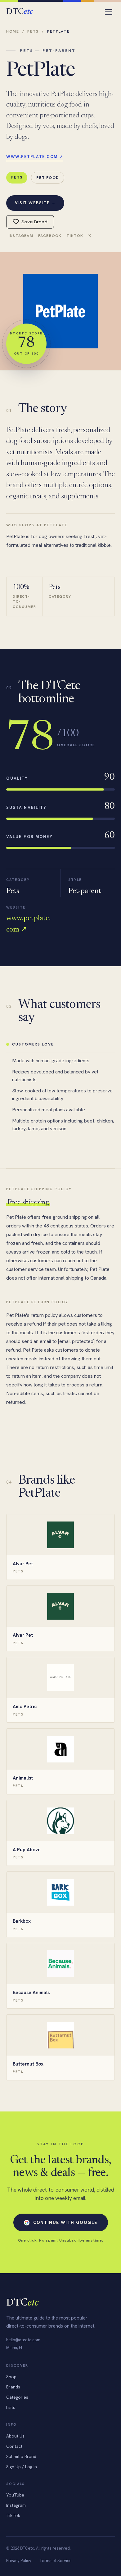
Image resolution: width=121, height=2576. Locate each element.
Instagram (21, 236)
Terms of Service (56, 2561)
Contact (14, 2446)
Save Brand (34, 222)
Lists (11, 2407)
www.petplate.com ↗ (35, 157)
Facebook (50, 236)
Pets (33, 31)
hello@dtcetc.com (23, 2340)
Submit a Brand (21, 2456)
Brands (13, 2387)
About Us (15, 2436)
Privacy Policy (19, 2561)
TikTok (75, 236)
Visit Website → (35, 203)
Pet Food (48, 177)
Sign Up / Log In (22, 2467)
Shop (11, 2377)
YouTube (15, 2495)
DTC (19, 12)
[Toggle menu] (109, 12)
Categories (17, 2397)
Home (13, 31)
